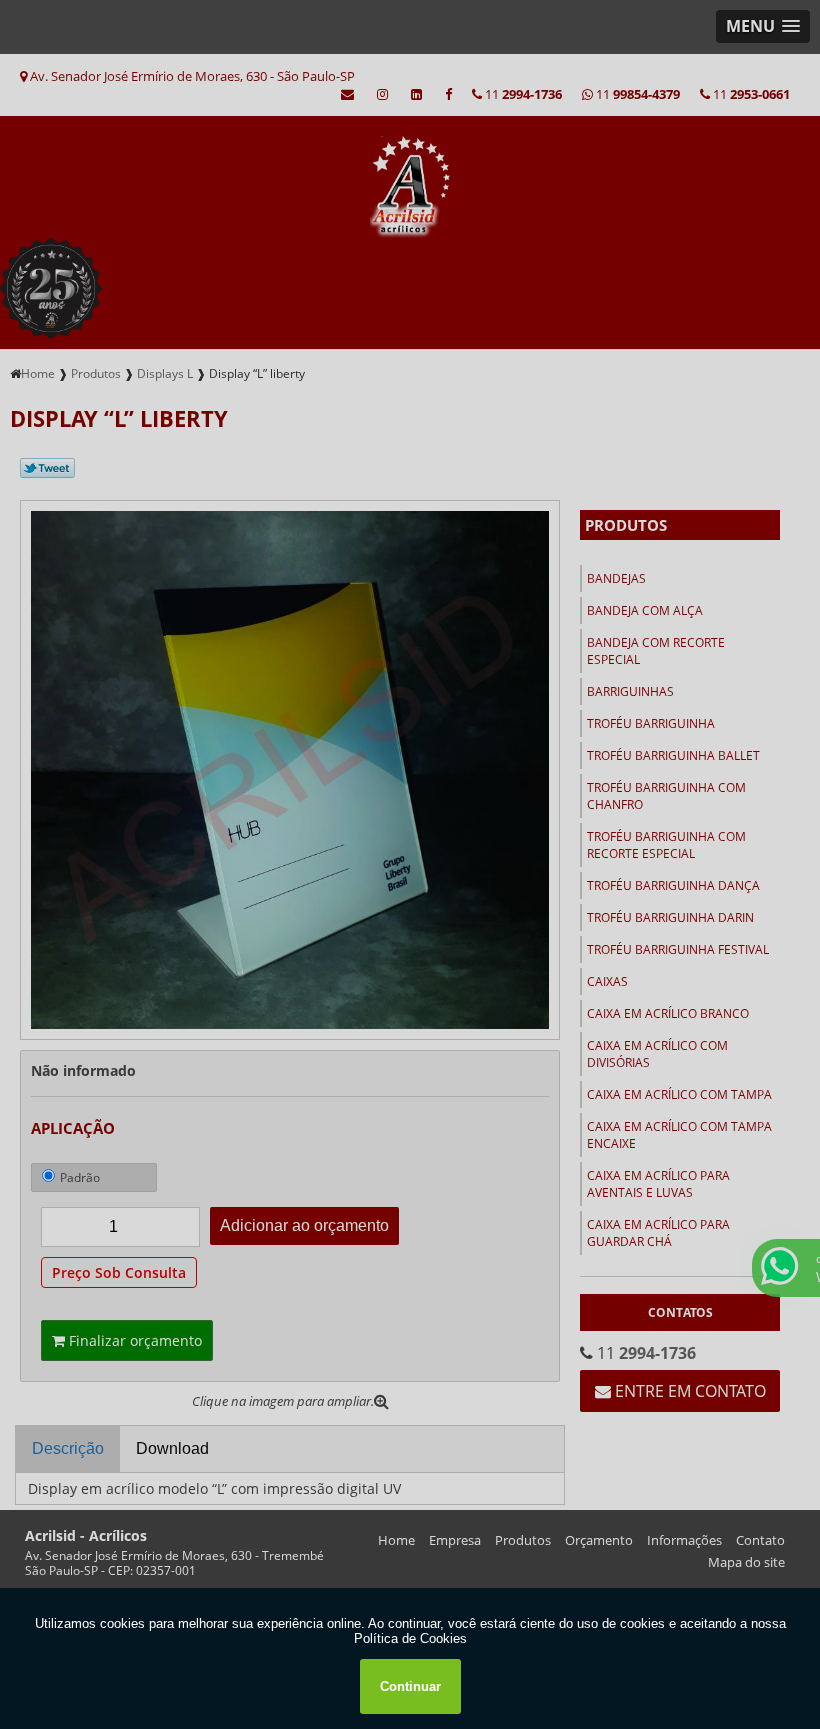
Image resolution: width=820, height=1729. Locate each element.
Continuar (410, 1686)
